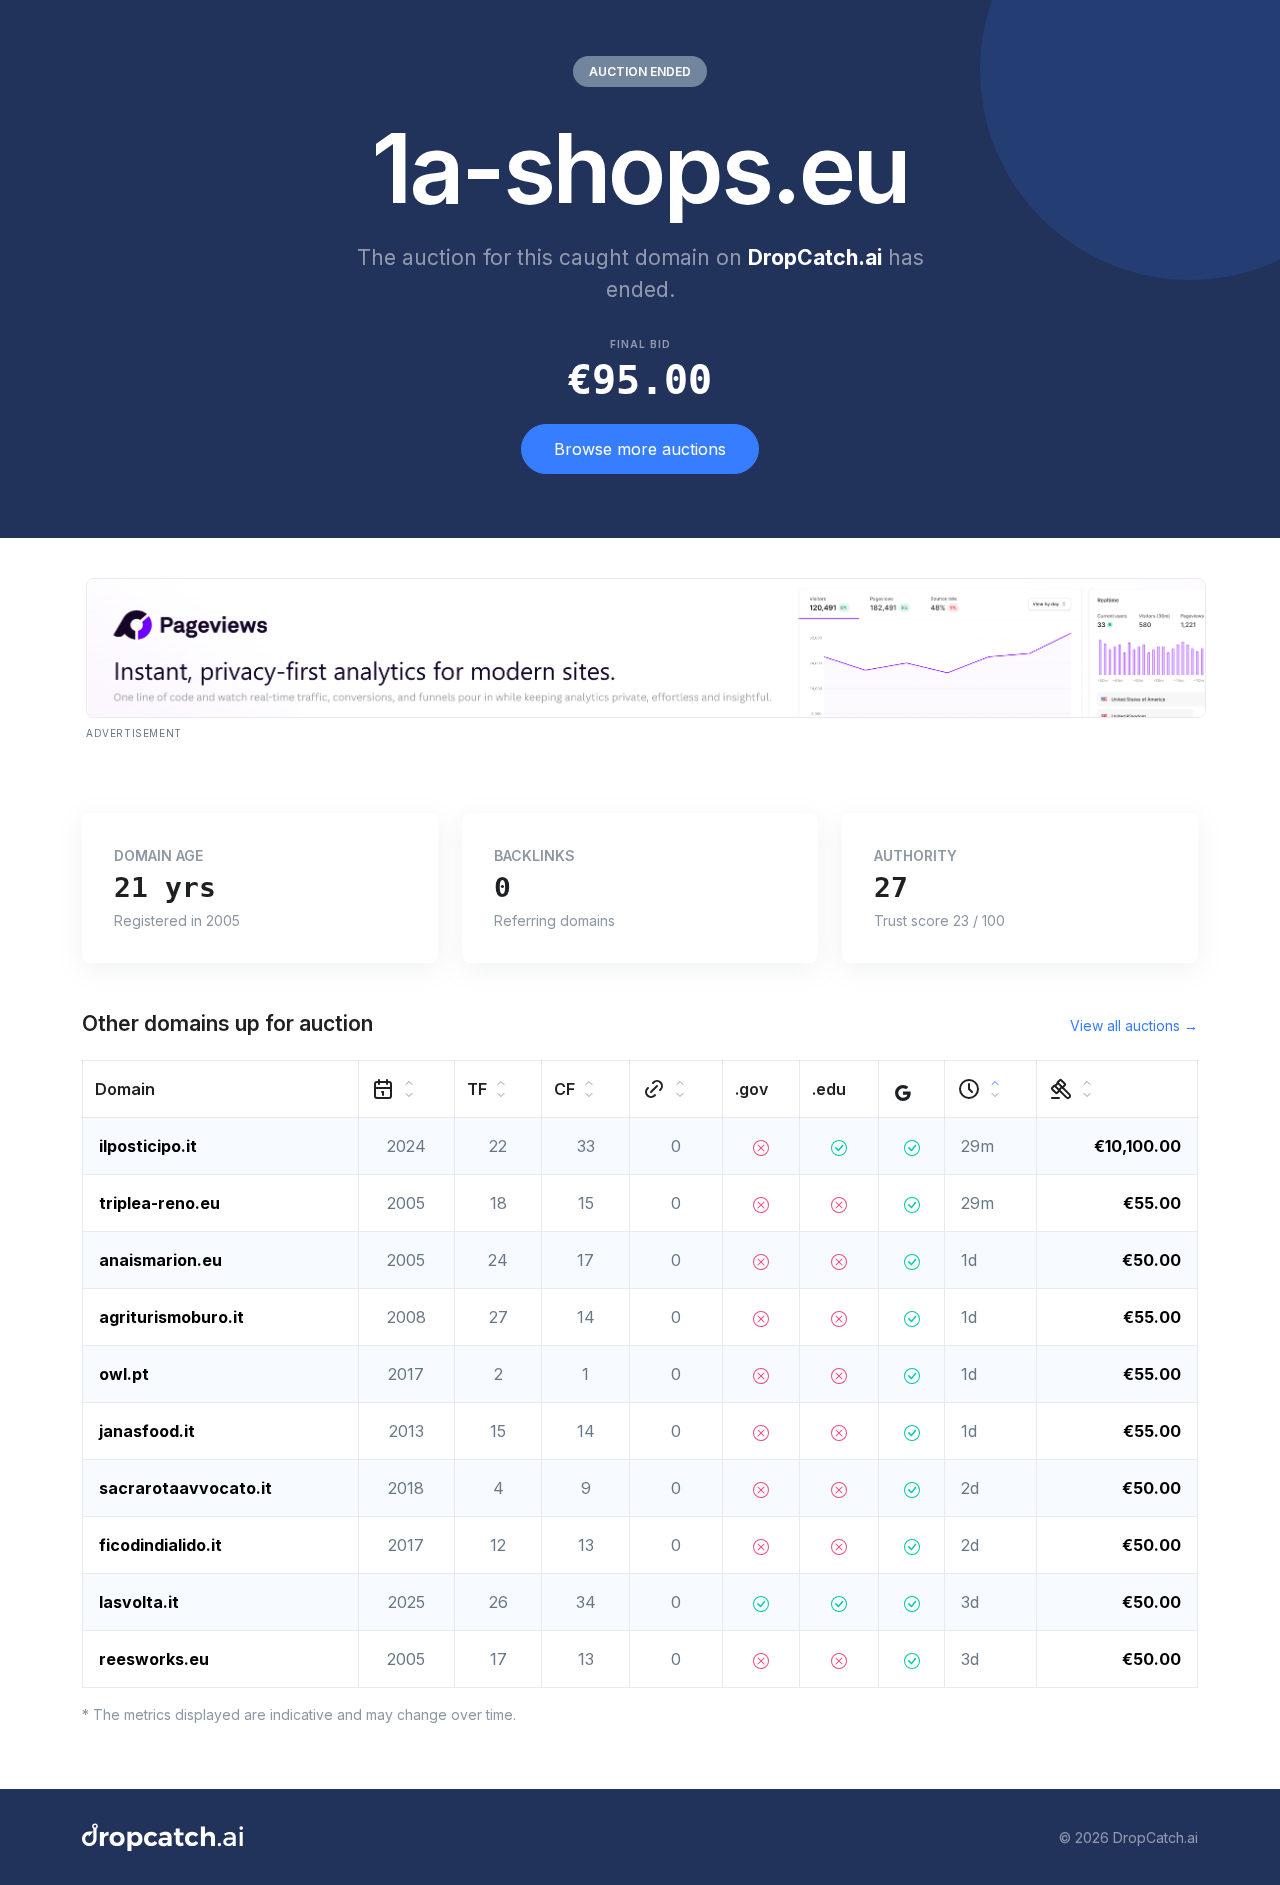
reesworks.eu (154, 1659)
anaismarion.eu (160, 1260)
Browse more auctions (640, 449)
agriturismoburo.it (171, 1317)
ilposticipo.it (148, 1146)
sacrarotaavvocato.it (185, 1488)
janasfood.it (147, 1431)
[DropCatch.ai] (162, 1837)
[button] (221, 1089)
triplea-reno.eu (159, 1203)
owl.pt (124, 1374)
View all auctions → (1134, 1025)
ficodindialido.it (160, 1545)
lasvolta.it (139, 1602)
